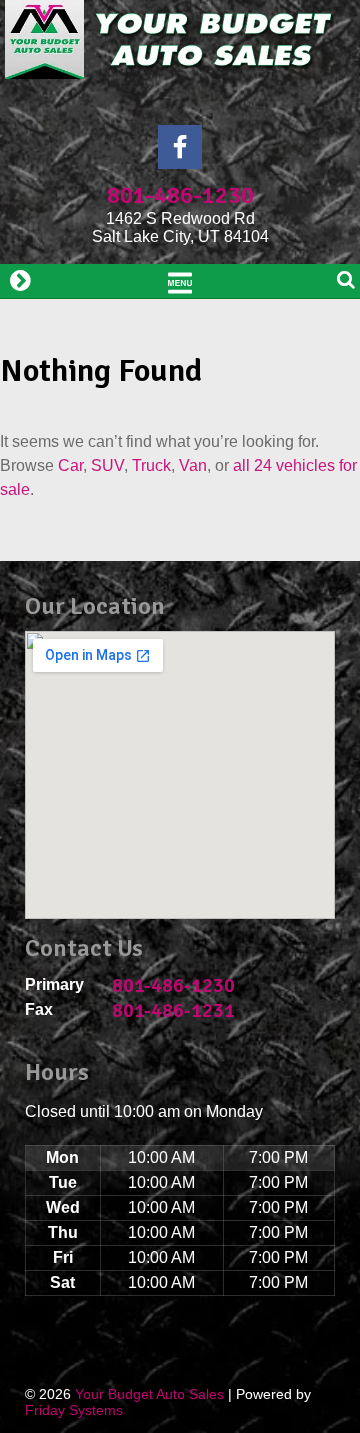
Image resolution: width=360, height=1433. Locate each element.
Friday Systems (74, 1410)
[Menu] (180, 281)
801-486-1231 (173, 1010)
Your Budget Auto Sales (149, 1394)
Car (70, 465)
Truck (151, 465)
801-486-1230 (180, 195)
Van (193, 465)
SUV (107, 465)
